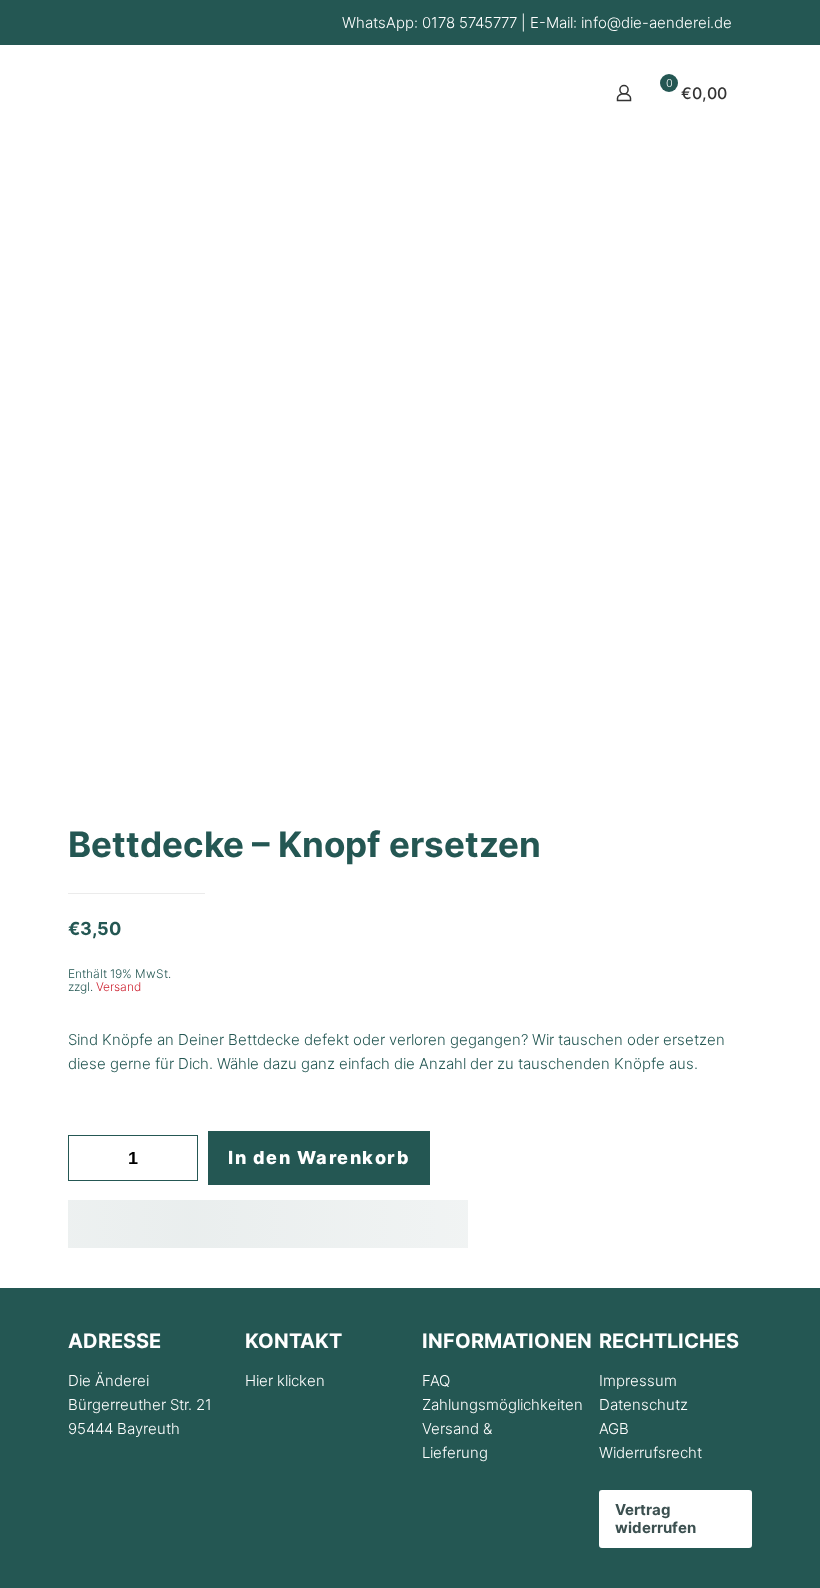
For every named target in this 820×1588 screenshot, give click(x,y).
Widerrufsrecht (650, 1452)
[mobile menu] (554, 93)
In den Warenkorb (319, 1157)
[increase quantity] (175, 1158)
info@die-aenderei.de (656, 22)
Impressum (638, 1380)
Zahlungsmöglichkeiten (502, 1404)
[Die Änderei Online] (152, 141)
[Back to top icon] (724, 1547)
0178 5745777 (469, 22)
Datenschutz (643, 1404)
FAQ (436, 1380)
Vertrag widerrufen (655, 1518)
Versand (118, 986)
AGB (614, 1428)
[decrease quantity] (90, 1158)
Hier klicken (285, 1380)
